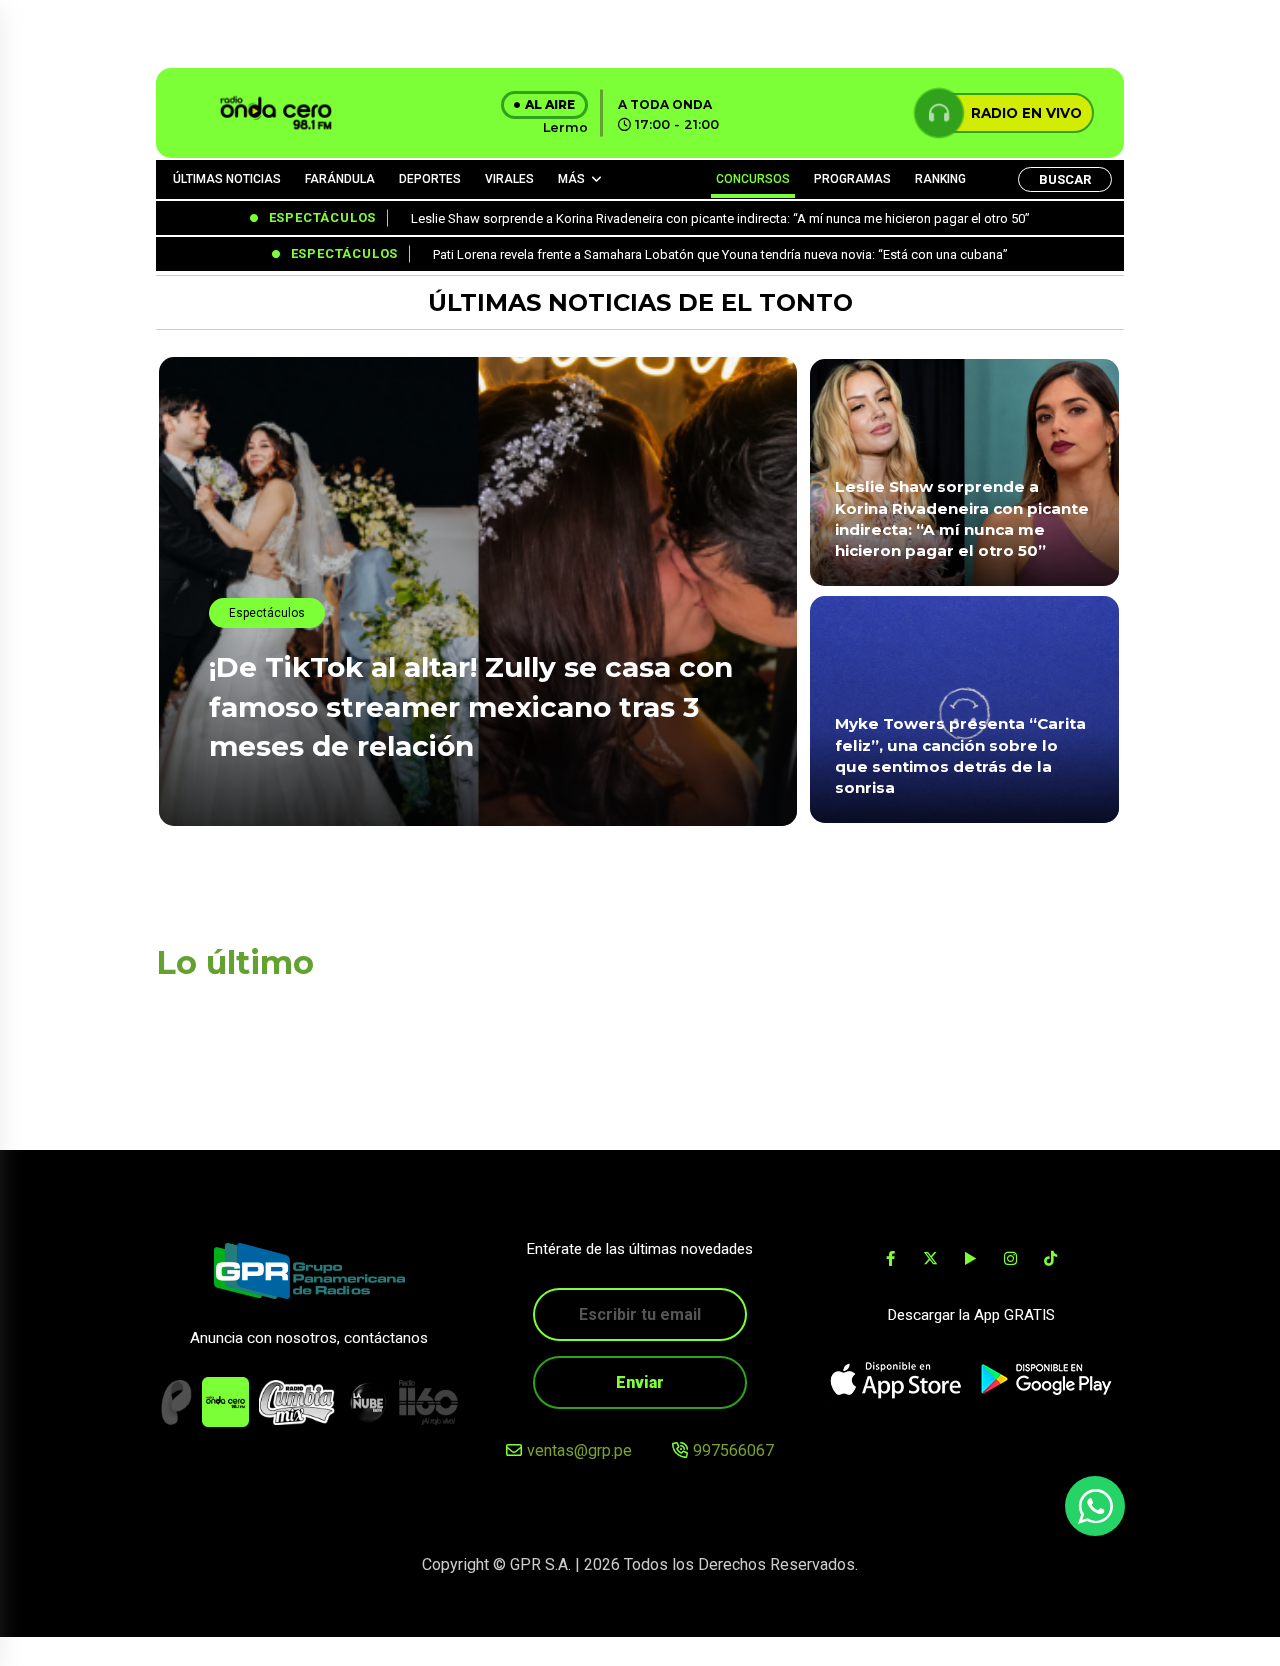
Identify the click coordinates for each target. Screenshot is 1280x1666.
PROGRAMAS (852, 179)
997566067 (733, 1450)
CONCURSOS (753, 179)
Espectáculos (267, 613)
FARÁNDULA (340, 179)
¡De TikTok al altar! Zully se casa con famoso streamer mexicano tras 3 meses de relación (471, 706)
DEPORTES (430, 179)
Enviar (640, 1382)
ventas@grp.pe (579, 1450)
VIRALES (509, 179)
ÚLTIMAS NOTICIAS (227, 179)
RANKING (940, 179)
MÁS (571, 179)
